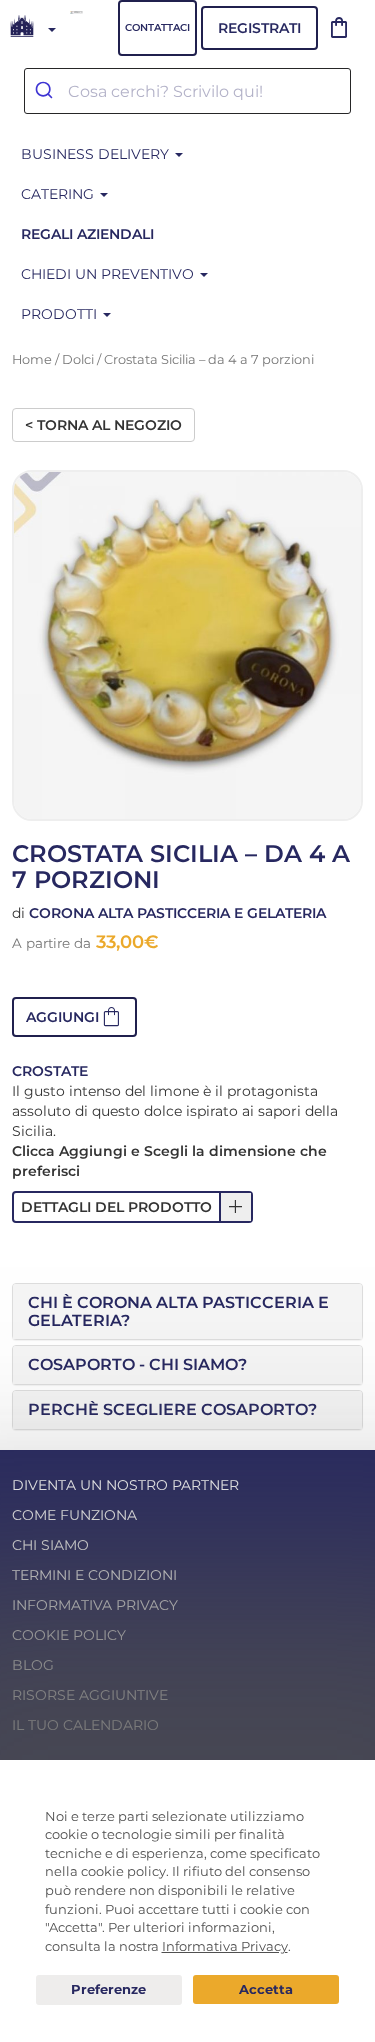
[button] (74, 1017)
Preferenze (109, 1990)
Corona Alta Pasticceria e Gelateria (177, 913)
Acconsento (266, 1989)
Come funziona (74, 1515)
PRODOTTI (61, 314)
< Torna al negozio (103, 425)
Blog (33, 1665)
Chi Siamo (50, 1545)
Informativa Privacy (95, 1605)
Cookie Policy (69, 1635)
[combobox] (187, 91)
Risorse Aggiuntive (90, 1695)
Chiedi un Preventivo (109, 274)
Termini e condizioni (94, 1575)
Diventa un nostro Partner (125, 1485)
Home (32, 359)
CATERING (59, 194)
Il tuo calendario (85, 1725)
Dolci (78, 359)
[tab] (187, 1311)
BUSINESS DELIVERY (97, 154)
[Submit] (46, 91)
